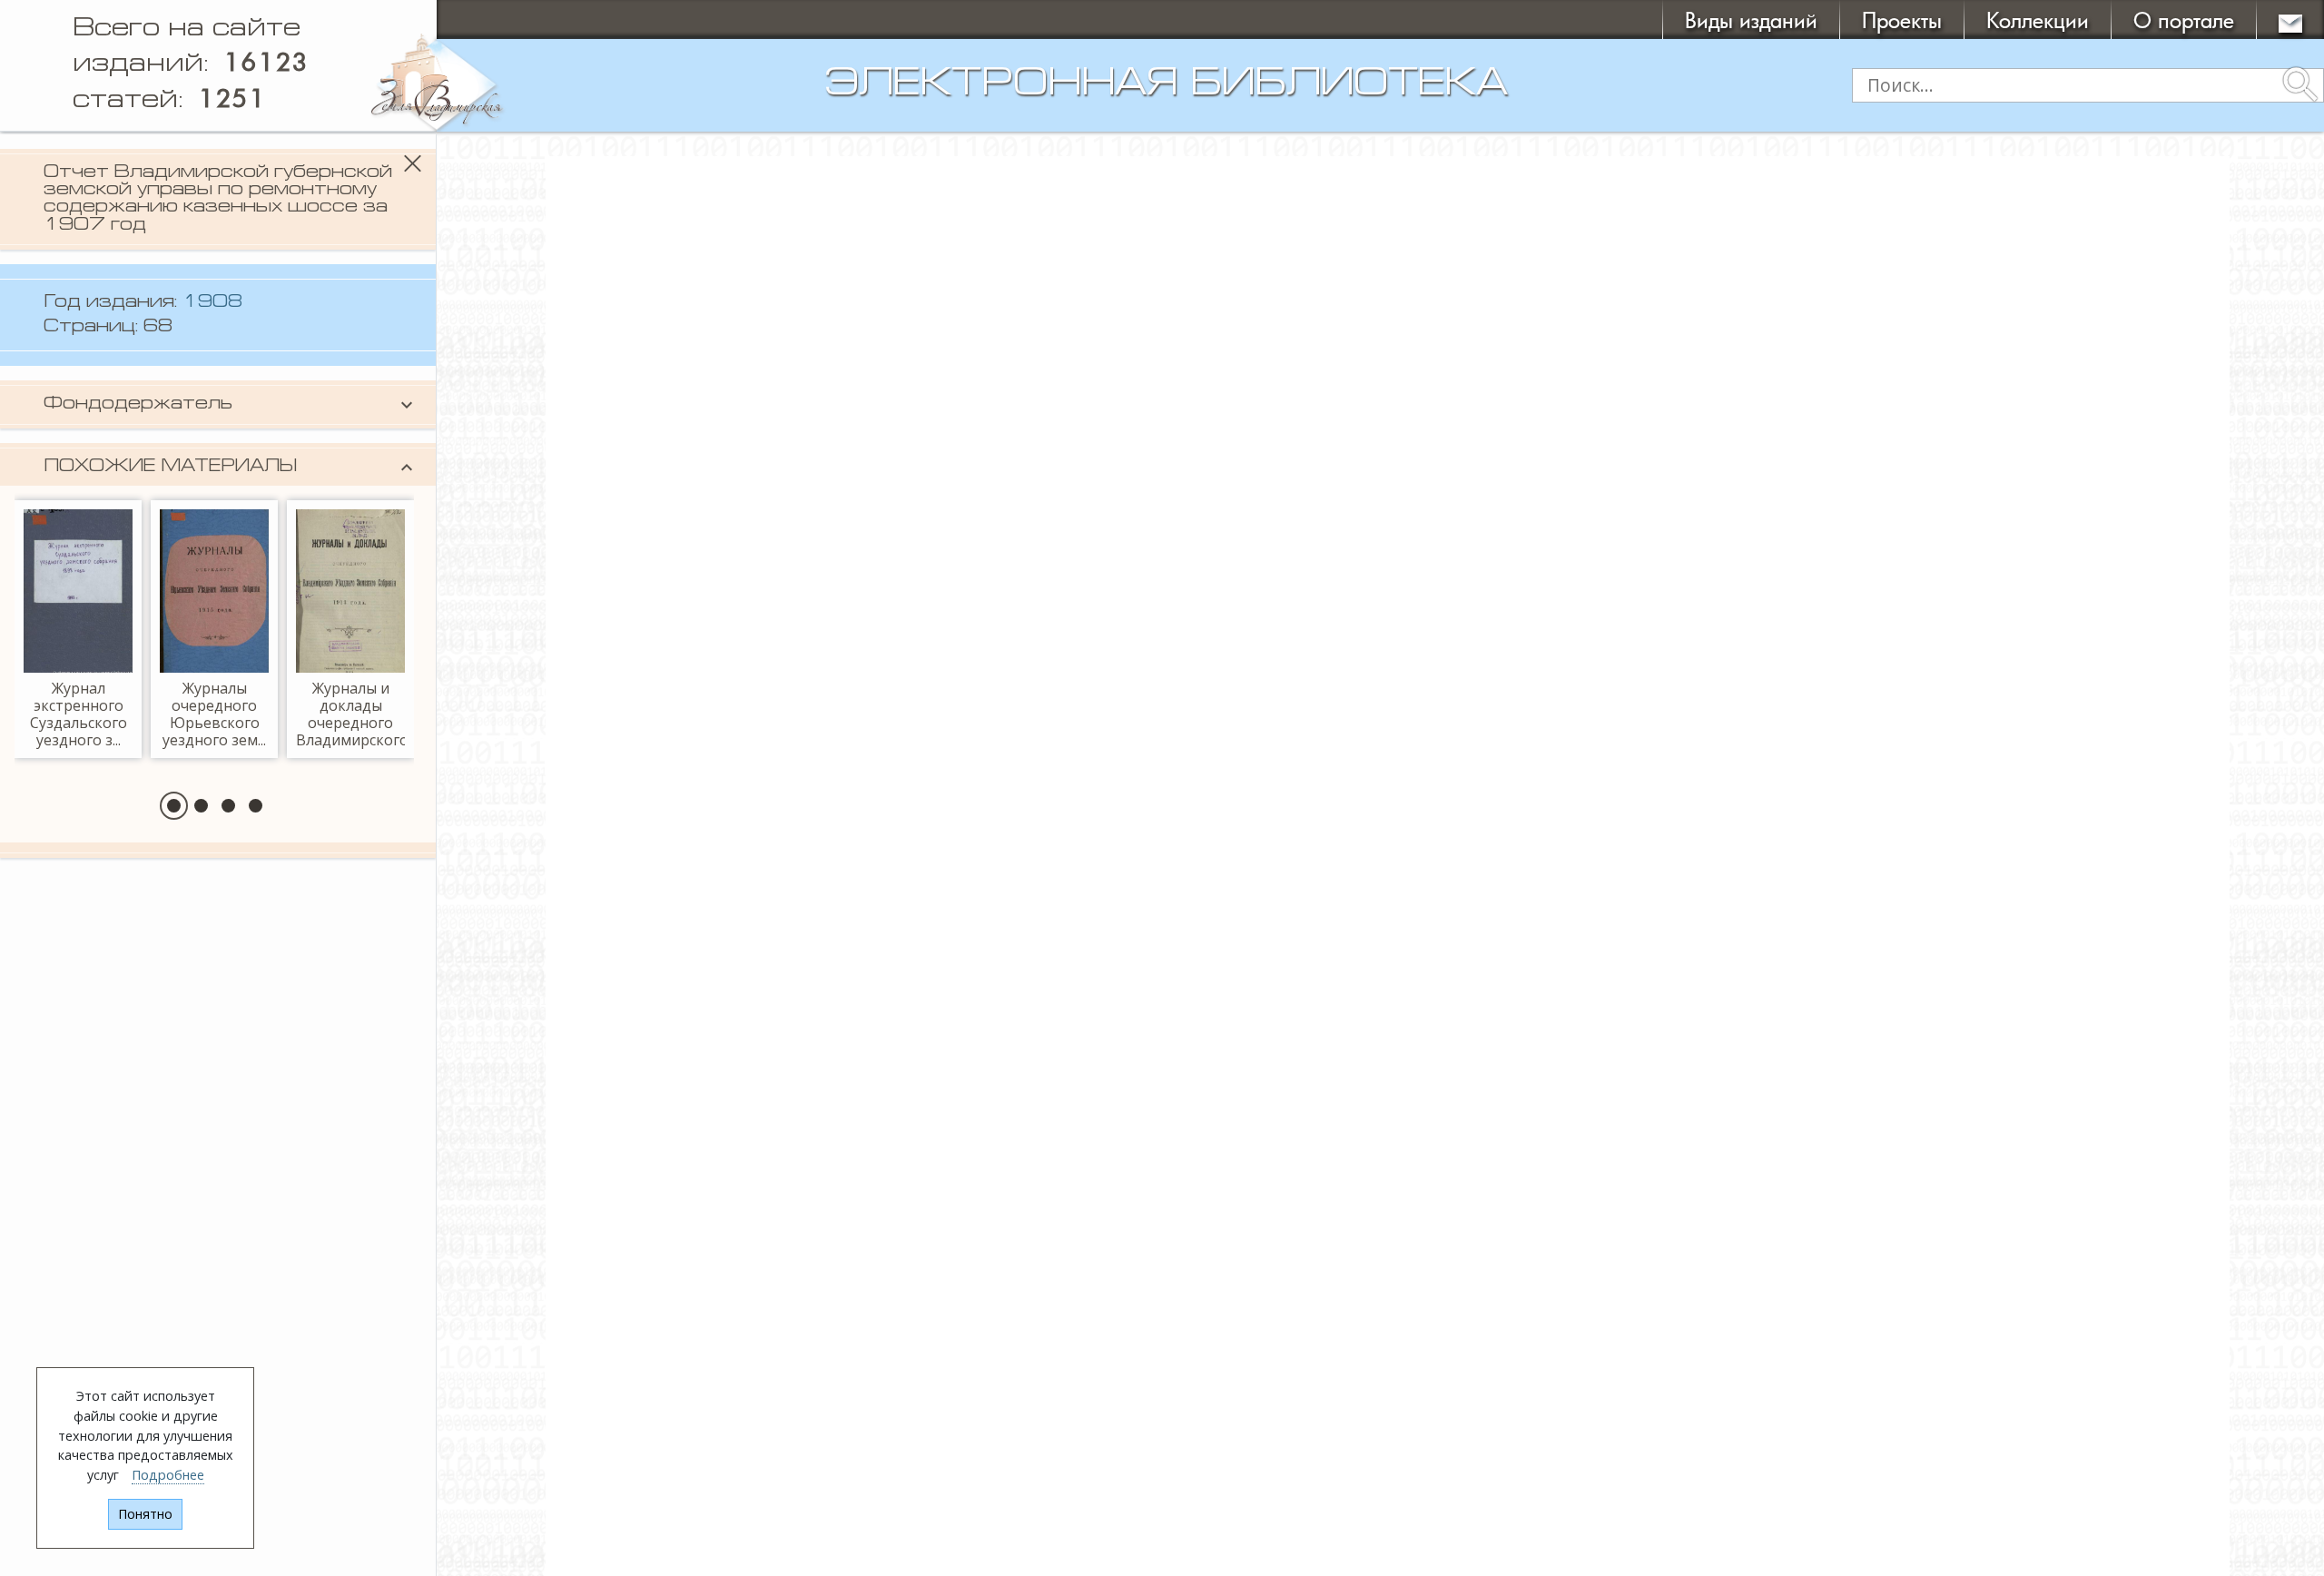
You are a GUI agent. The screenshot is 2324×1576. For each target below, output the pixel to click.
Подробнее (168, 1475)
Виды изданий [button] (1751, 20)
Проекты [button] (1902, 20)
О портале (2184, 20)
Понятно (145, 1514)
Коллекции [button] (2038, 20)
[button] (174, 806)
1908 (212, 303)
